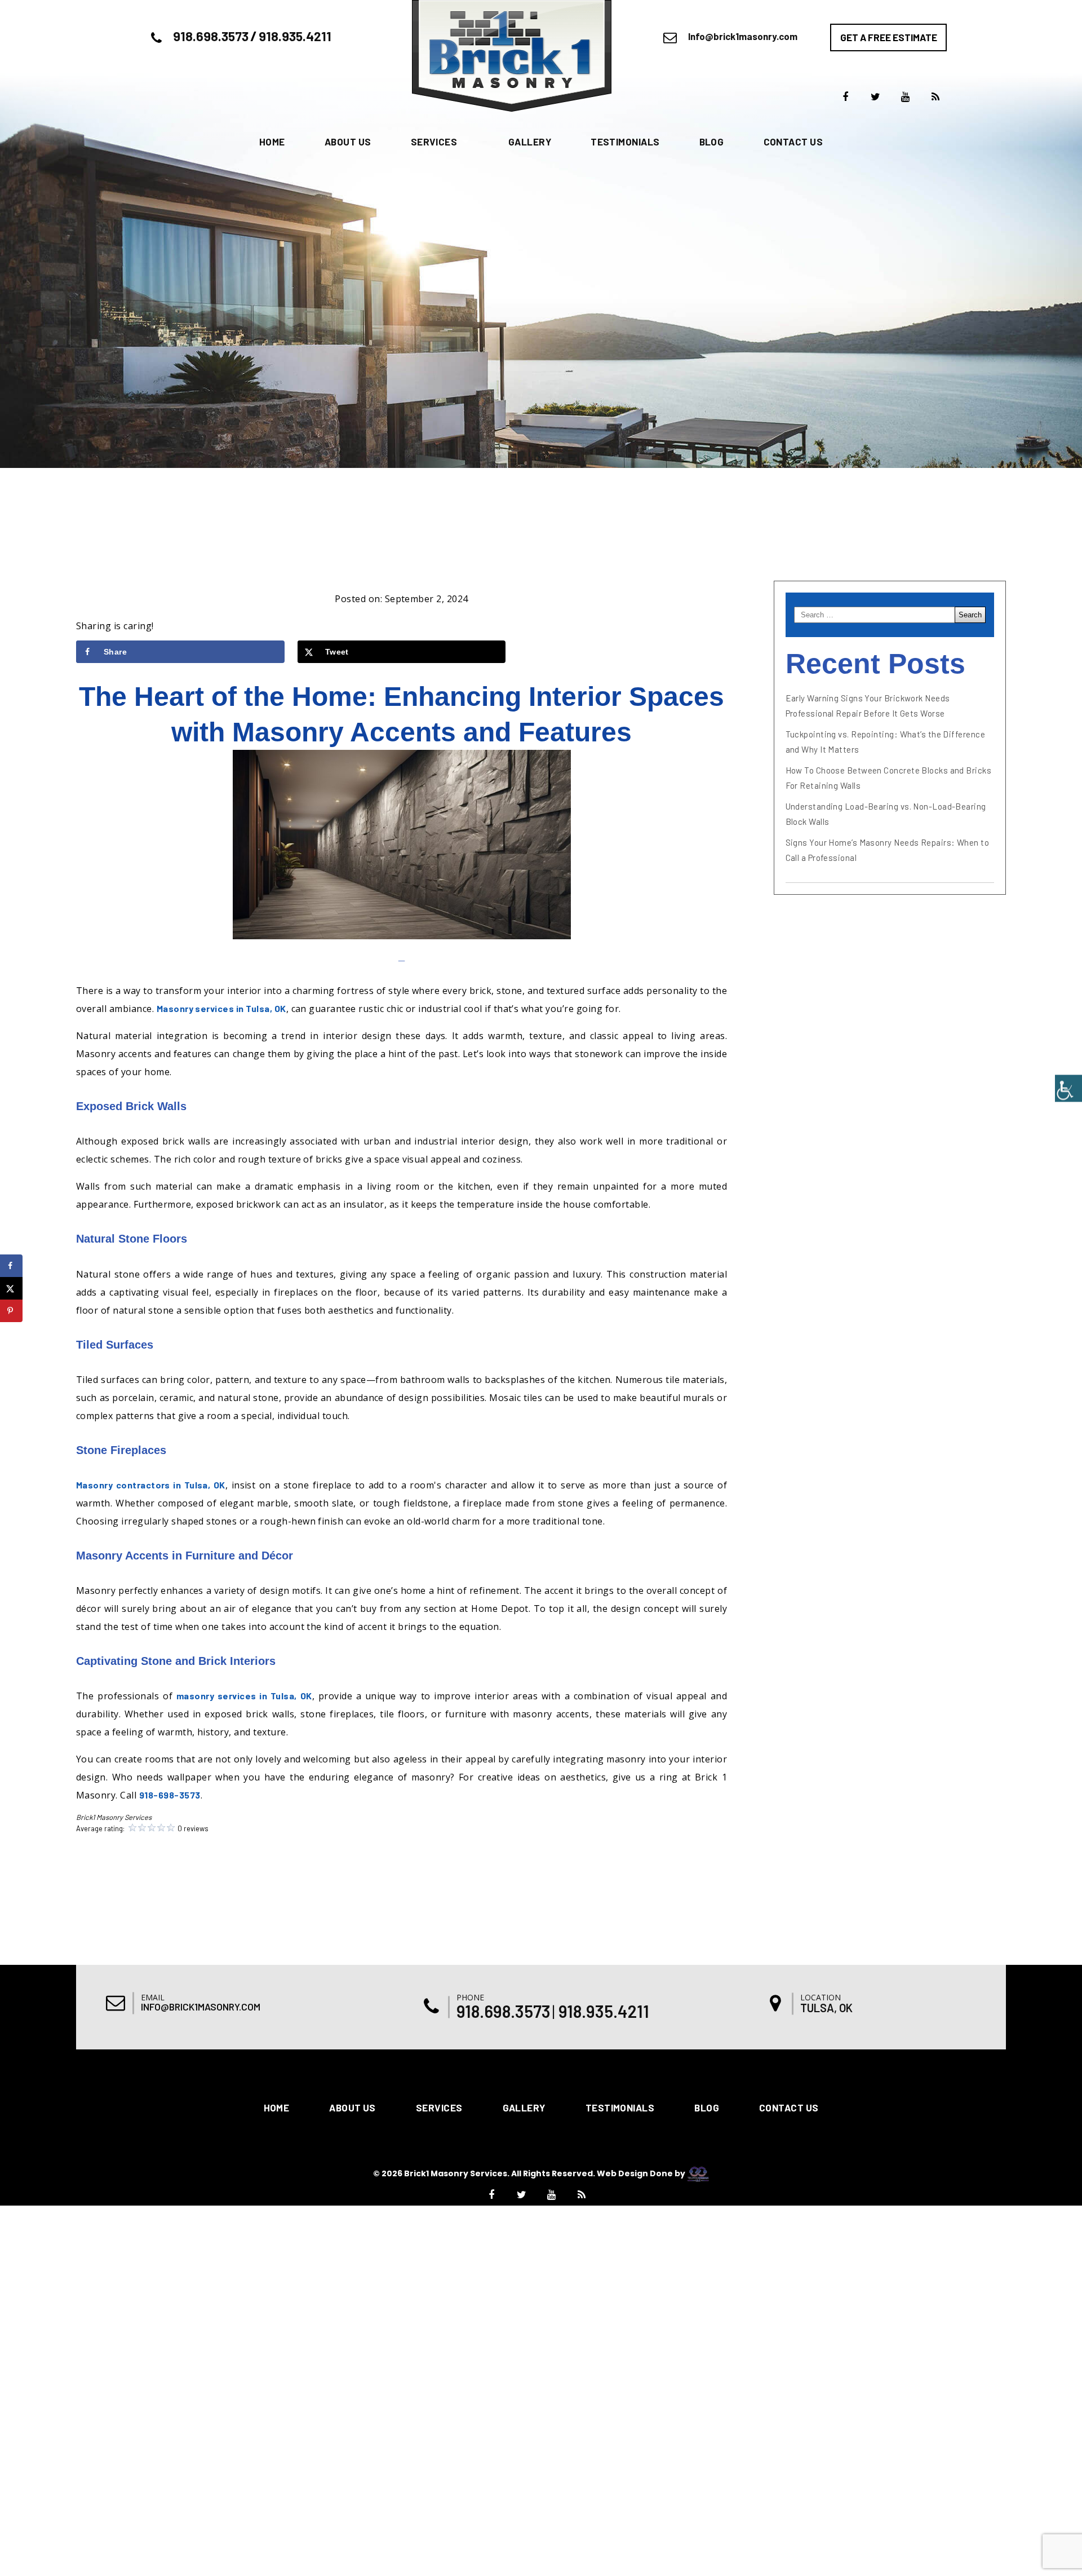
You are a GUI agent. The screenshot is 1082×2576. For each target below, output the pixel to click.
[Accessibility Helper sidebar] (1068, 1088)
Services (434, 142)
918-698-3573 (170, 1795)
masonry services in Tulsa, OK (244, 1696)
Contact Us (793, 142)
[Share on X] (11, 1288)
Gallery (530, 142)
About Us (348, 142)
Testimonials (625, 142)
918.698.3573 (211, 36)
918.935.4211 (295, 36)
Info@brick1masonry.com (743, 36)
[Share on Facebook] (11, 1266)
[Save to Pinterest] (11, 1311)
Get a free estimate (889, 37)
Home (272, 142)
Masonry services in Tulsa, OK (221, 1008)
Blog (712, 142)
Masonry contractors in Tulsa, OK (151, 1485)
